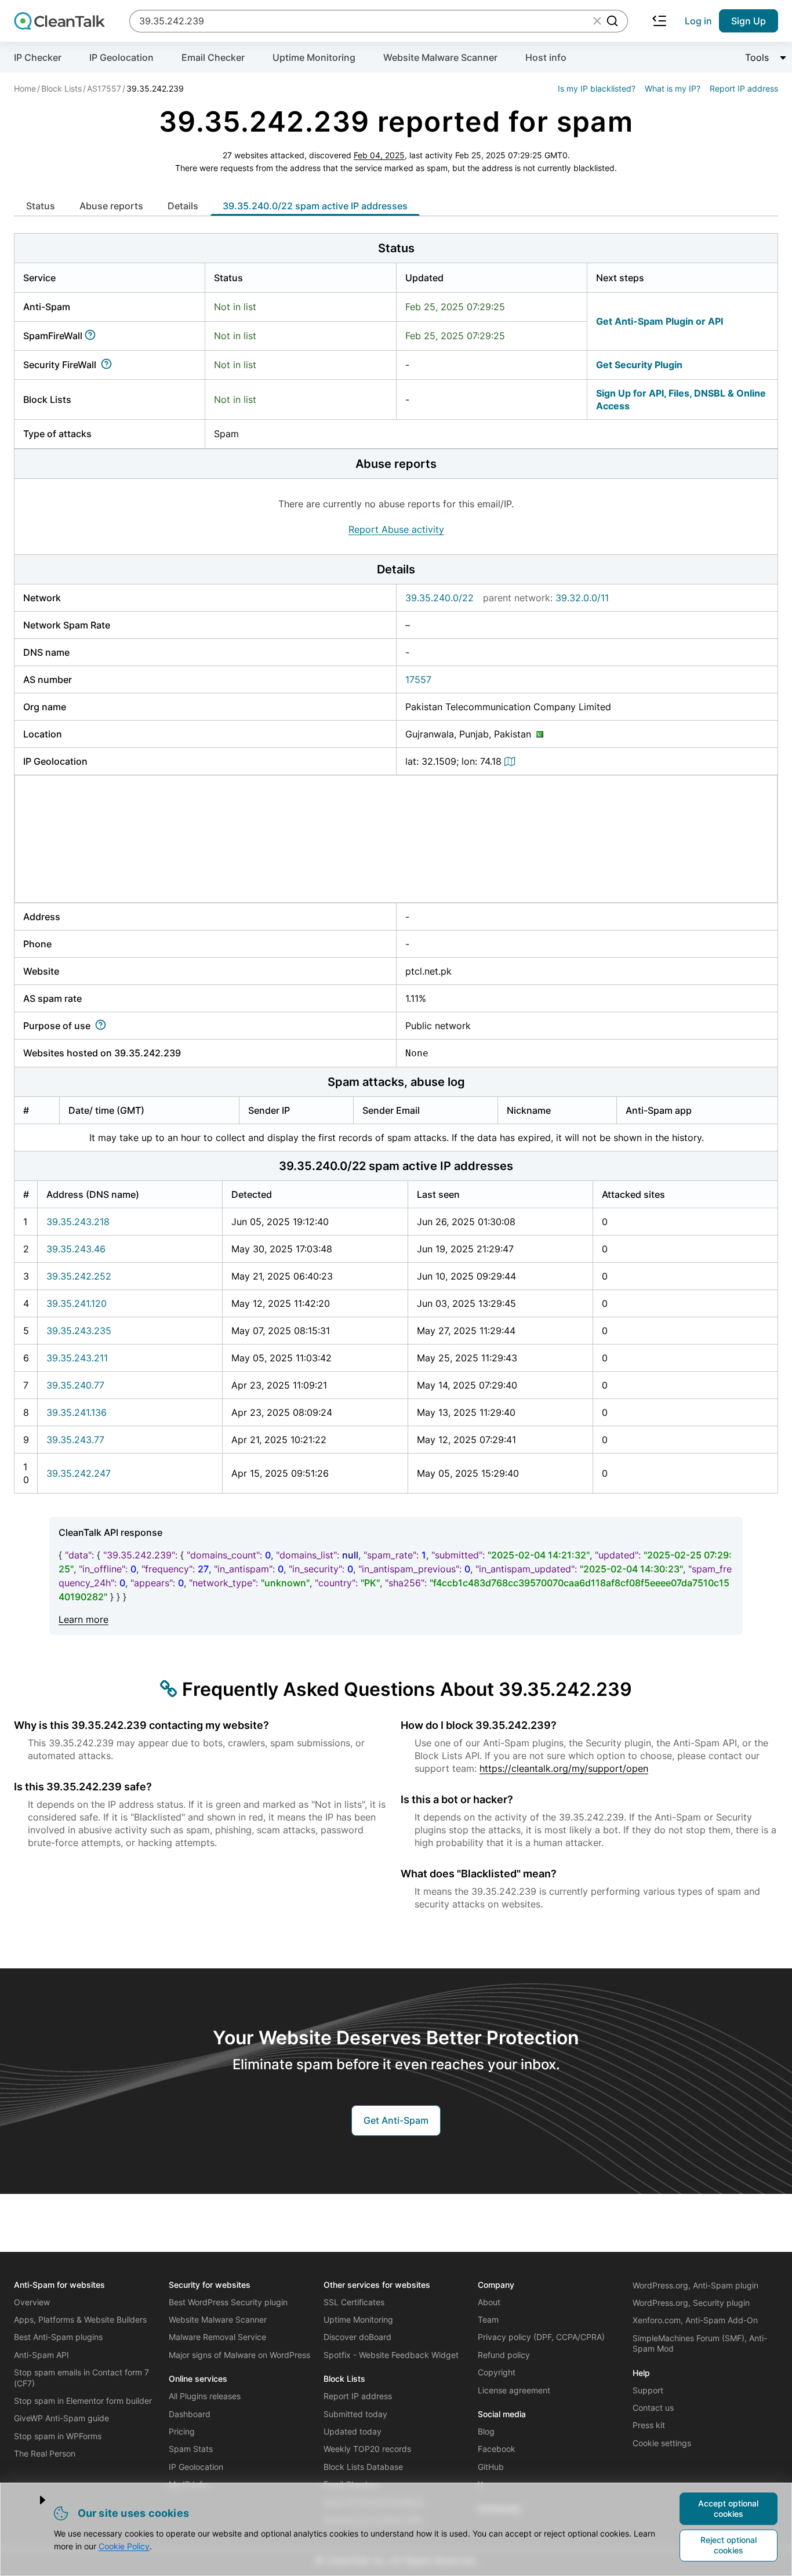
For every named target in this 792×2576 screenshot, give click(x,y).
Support (648, 2390)
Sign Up (749, 21)
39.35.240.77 (75, 1385)
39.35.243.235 (79, 1331)
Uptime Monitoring (314, 57)
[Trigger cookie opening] (33, 2500)
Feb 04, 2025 (379, 155)
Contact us (653, 2408)
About (489, 2302)
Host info (546, 57)
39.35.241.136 (77, 1412)
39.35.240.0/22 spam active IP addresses (315, 206)
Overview (32, 2302)
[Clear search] (597, 21)
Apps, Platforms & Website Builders (80, 2319)
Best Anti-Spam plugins (58, 2337)
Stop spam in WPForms (58, 2436)
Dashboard (190, 2414)
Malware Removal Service (217, 2337)
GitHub (491, 2467)
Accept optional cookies (728, 2508)
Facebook (497, 2449)
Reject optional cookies (729, 2545)
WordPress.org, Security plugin (691, 2303)
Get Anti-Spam (396, 2120)
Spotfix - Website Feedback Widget (391, 2355)
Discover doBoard (357, 2337)
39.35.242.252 (79, 1276)
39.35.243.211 (77, 1358)
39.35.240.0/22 (439, 598)
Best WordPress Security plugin (228, 2302)
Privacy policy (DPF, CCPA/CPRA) (541, 2337)
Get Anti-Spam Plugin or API (660, 321)
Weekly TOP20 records (367, 2449)
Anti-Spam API (41, 2355)
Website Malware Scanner (440, 57)
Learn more (83, 1619)
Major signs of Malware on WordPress (239, 2355)
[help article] (92, 336)
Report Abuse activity (396, 529)
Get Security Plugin (639, 365)
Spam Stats (191, 2449)
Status (41, 206)
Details (183, 206)
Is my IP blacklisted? (597, 88)
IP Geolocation (121, 57)
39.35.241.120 (77, 1303)
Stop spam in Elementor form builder (83, 2401)
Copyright (497, 2372)
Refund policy (504, 2355)
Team (488, 2319)
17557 (418, 680)
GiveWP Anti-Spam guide (61, 2418)
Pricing (182, 2431)
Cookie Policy (124, 2546)
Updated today (353, 2431)
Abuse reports (111, 206)
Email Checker (213, 57)
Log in (698, 21)
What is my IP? (673, 88)
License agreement (514, 2390)
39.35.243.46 (76, 1249)
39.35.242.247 (79, 1473)
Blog (486, 2431)
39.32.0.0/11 (582, 598)
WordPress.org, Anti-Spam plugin (695, 2285)
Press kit (649, 2425)
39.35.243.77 (75, 1440)
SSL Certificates (354, 2302)
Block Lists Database (363, 2467)
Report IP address (744, 88)
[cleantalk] (59, 21)
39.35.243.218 (78, 1222)
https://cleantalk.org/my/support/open (564, 1768)
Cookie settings (662, 2443)
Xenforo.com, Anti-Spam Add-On (695, 2320)
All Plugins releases (205, 2396)
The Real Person (45, 2453)
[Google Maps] (511, 761)
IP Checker (38, 57)
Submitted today (355, 2414)
